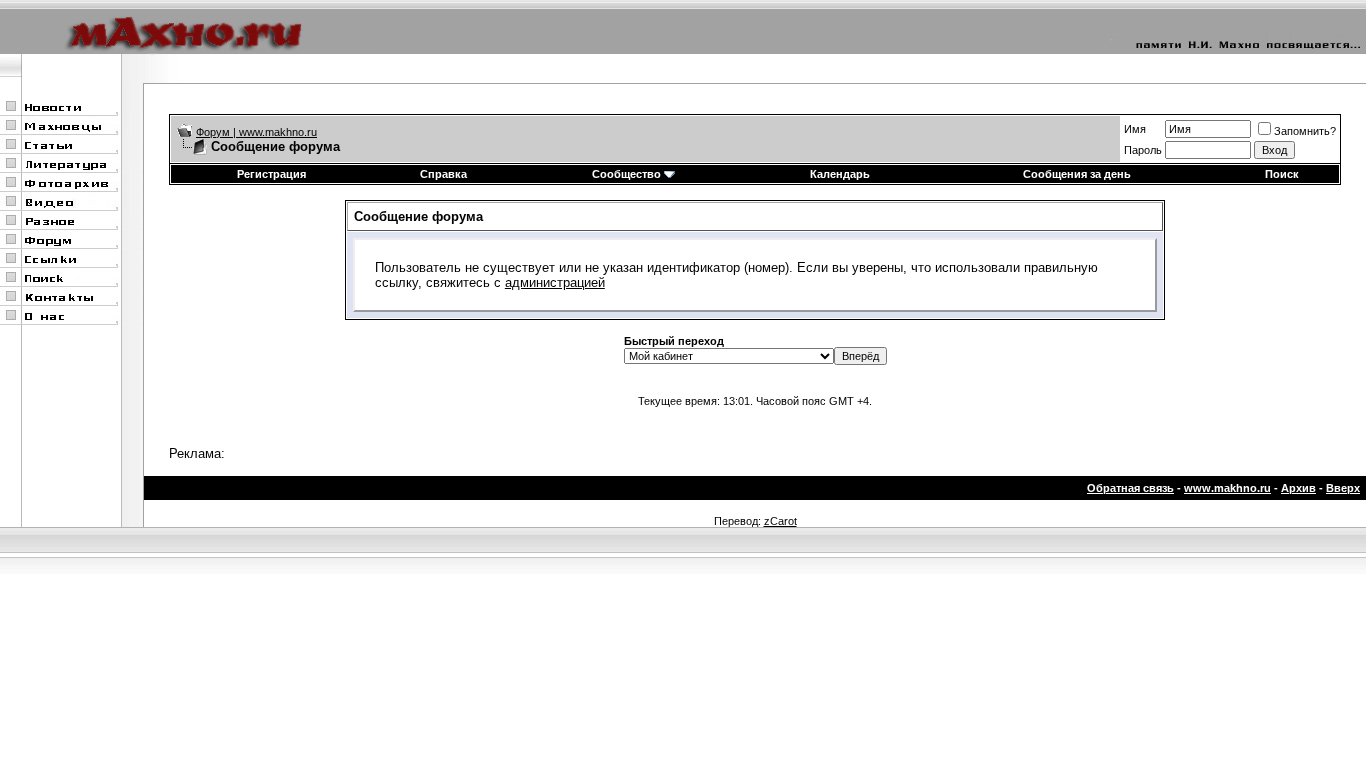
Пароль (1143, 150)
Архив (1298, 488)
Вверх (1343, 488)
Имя (1135, 129)
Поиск (1282, 174)
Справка (443, 174)
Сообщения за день (1077, 174)
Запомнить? (1305, 131)
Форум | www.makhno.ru (256, 132)
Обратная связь (1130, 488)
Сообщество (626, 174)
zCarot (780, 521)
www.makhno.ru (1227, 488)
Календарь (840, 174)
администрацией (555, 282)
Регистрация (271, 174)
